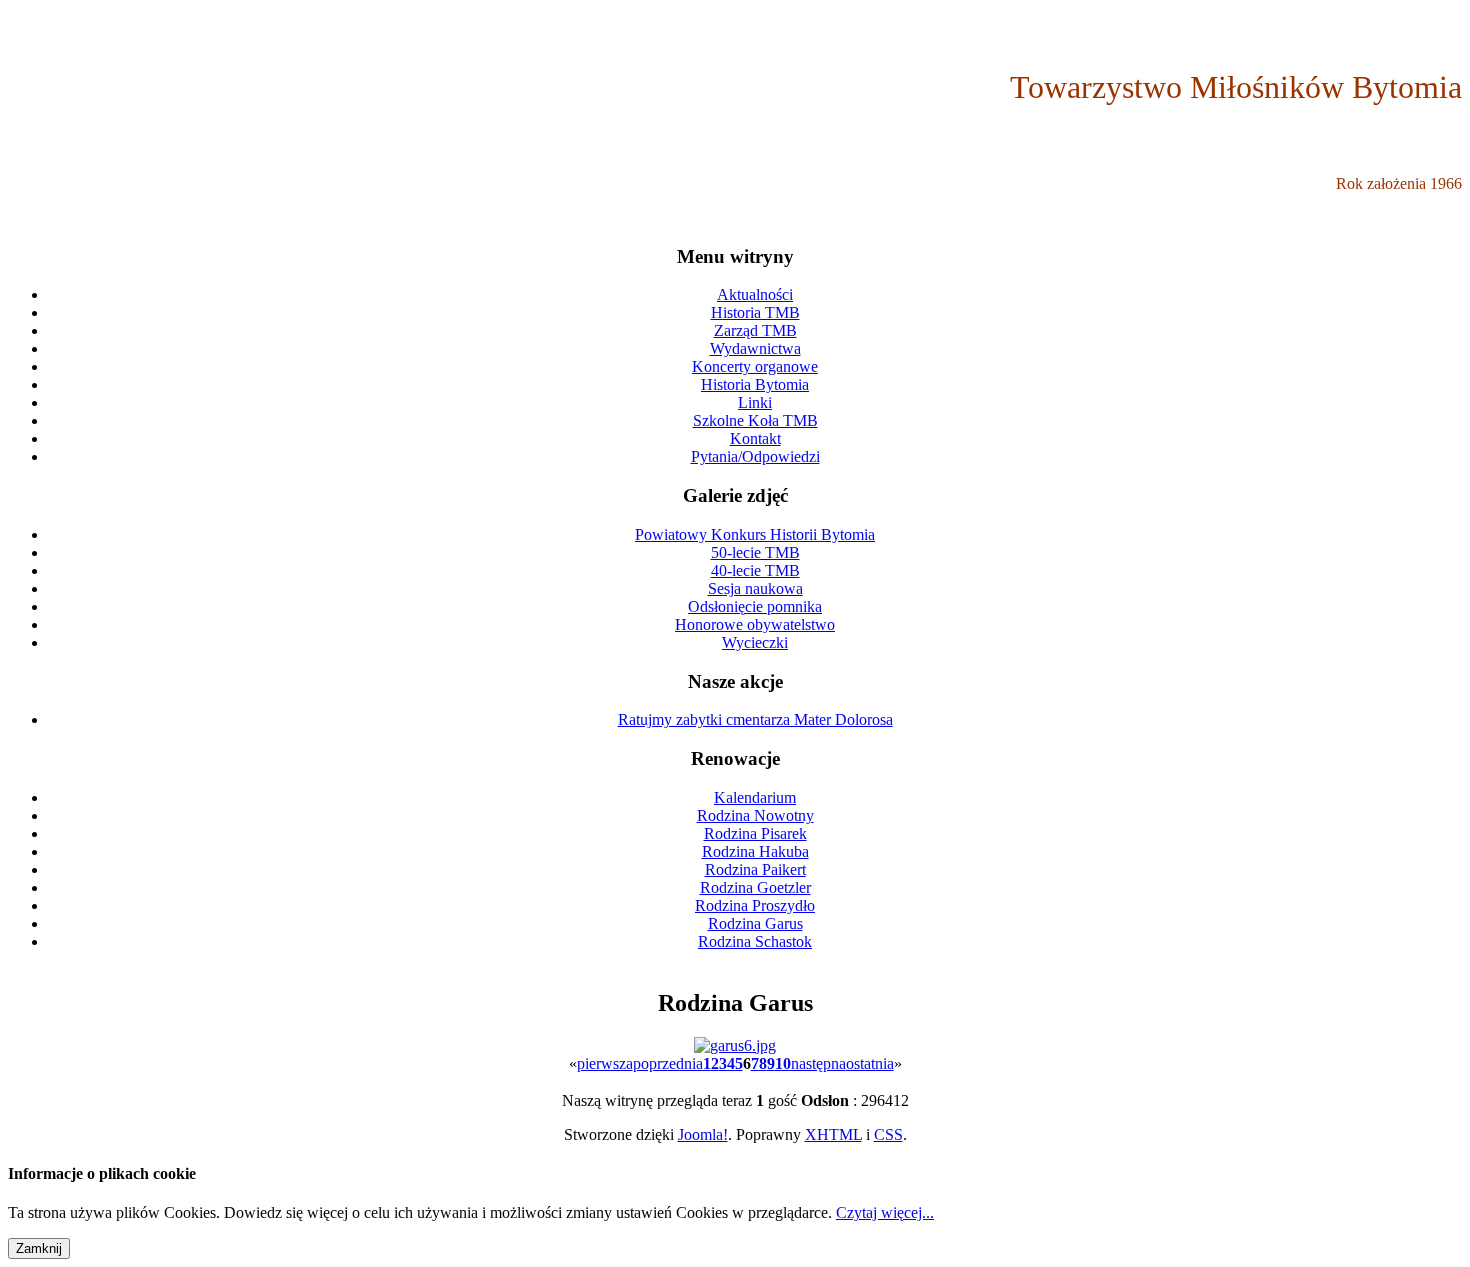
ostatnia (870, 1063)
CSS (888, 1134)
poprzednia (668, 1063)
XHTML (833, 1134)
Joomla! (703, 1134)
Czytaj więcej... (885, 1212)
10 (783, 1063)
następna (818, 1063)
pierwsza (605, 1063)
